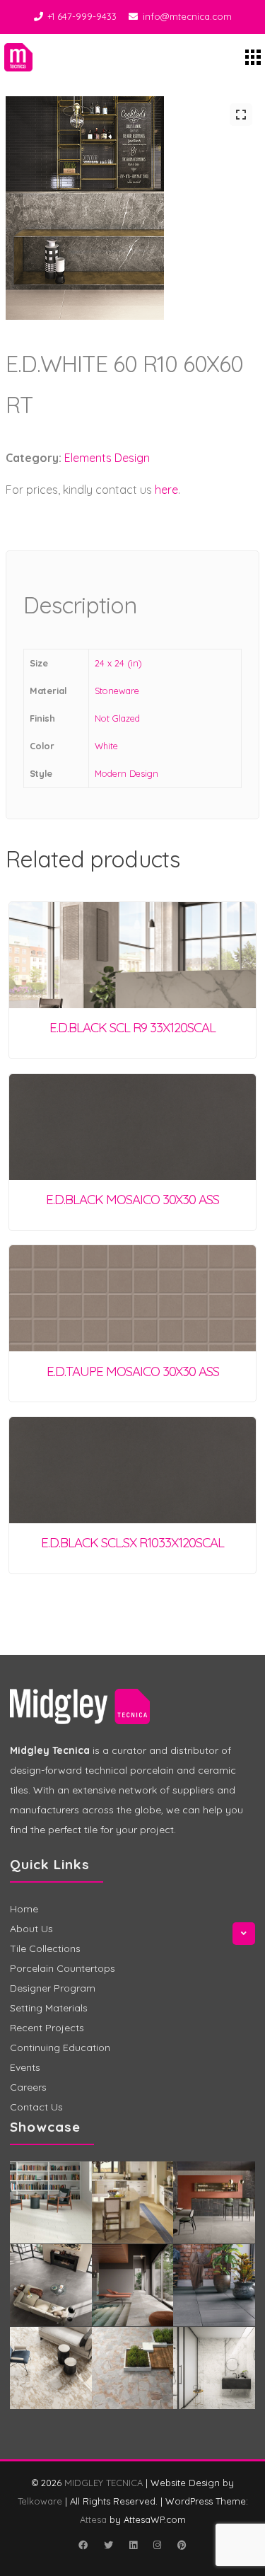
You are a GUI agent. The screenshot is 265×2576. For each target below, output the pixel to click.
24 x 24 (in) (118, 663)
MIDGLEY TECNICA (104, 2483)
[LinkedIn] (134, 2545)
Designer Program (53, 1988)
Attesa (93, 2519)
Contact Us (36, 2107)
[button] (241, 115)
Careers (28, 2087)
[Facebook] (83, 2545)
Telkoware (40, 2501)
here (166, 490)
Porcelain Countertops (63, 1968)
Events (25, 2067)
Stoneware (117, 691)
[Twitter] (109, 2545)
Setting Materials (49, 2008)
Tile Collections (45, 1948)
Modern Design (126, 773)
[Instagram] (158, 2545)
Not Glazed (117, 718)
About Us (31, 1929)
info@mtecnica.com (187, 16)
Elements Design (107, 458)
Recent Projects (47, 2028)
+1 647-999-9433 (82, 16)
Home (24, 1909)
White (106, 746)
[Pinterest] (182, 2545)
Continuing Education (60, 2047)
